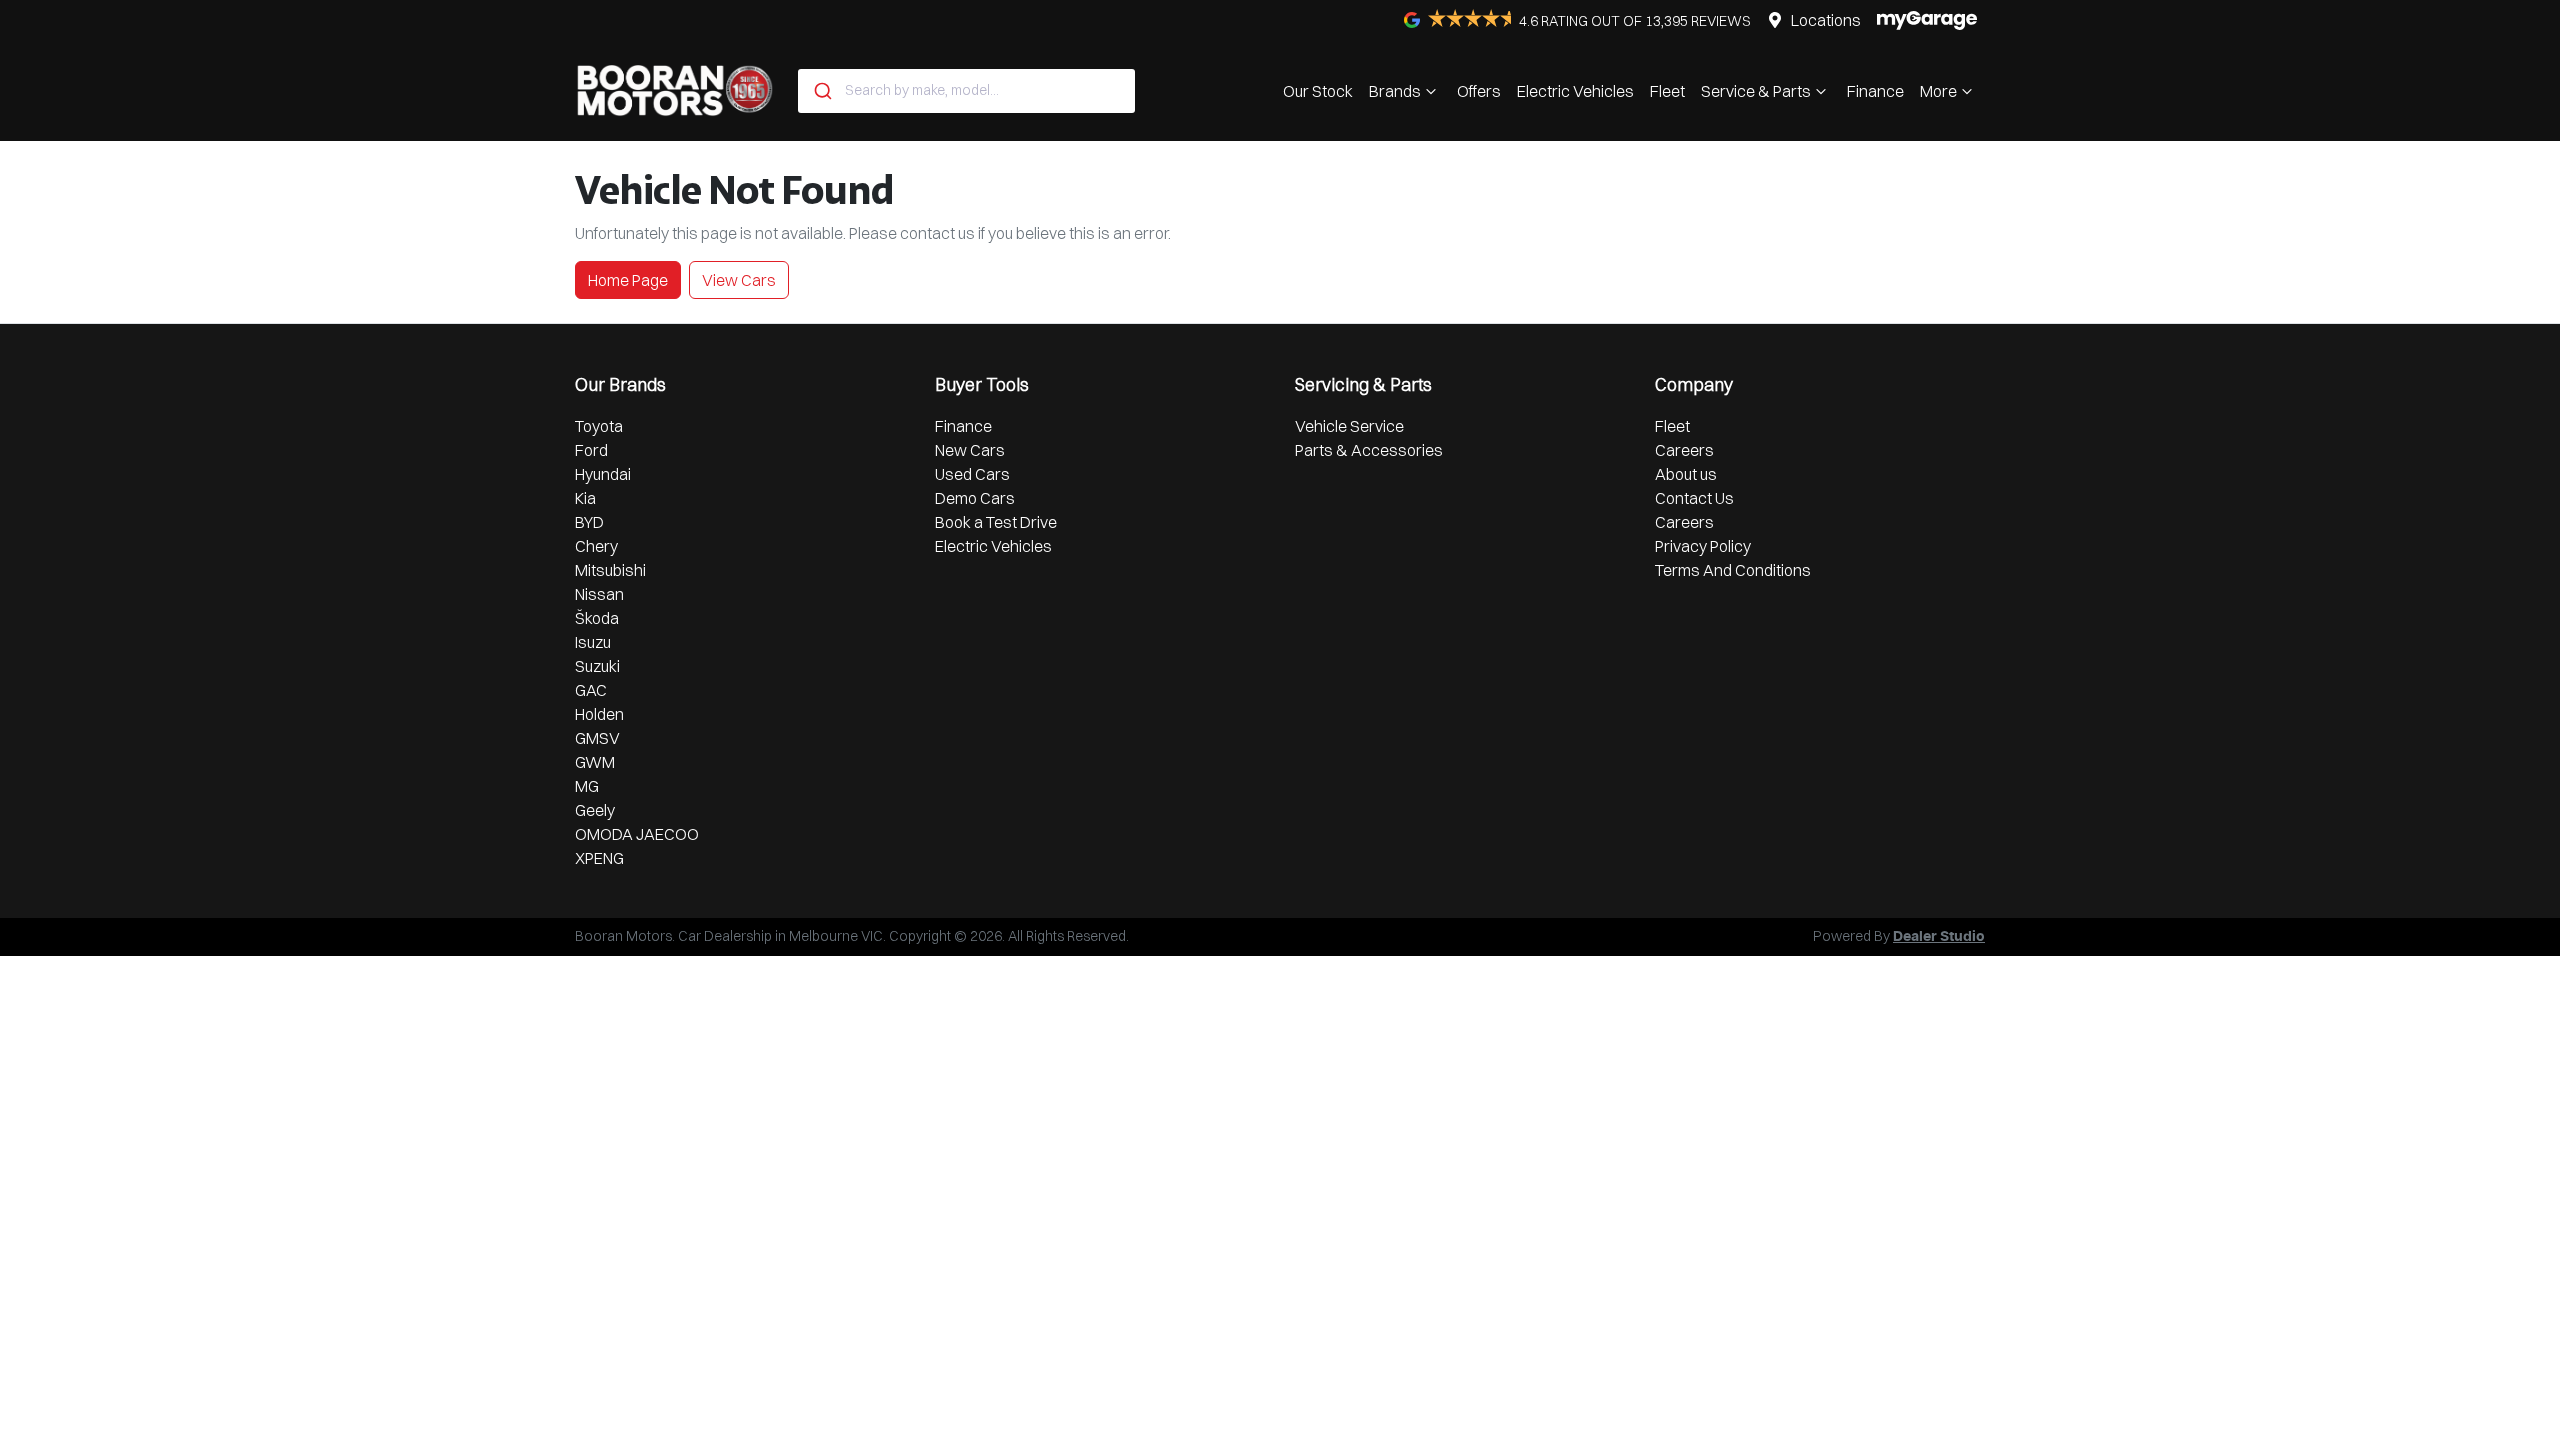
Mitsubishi (610, 570)
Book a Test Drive (996, 522)
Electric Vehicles (1575, 91)
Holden (599, 714)
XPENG (599, 858)
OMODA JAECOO (637, 834)
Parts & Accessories (1369, 450)
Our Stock (1318, 91)
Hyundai (603, 474)
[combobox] (966, 91)
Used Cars (972, 474)
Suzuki (597, 666)
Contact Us (1694, 498)
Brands (1395, 91)
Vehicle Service (1349, 426)
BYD (589, 522)
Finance (1875, 91)
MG (587, 786)
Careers (1684, 450)
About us (1686, 474)
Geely (595, 810)
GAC (591, 690)
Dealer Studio (1939, 937)
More (1938, 91)
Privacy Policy (1703, 546)
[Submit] (821, 91)
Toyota (599, 426)
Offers (1479, 91)
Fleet (1667, 91)
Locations (1826, 20)
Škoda (597, 618)
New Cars (970, 450)
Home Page (628, 280)
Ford (591, 450)
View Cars (739, 280)
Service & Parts (1756, 91)
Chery (596, 546)
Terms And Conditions (1733, 570)
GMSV (597, 738)
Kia (585, 498)
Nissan (599, 594)
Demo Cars (975, 498)
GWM (595, 762)
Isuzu (593, 642)
